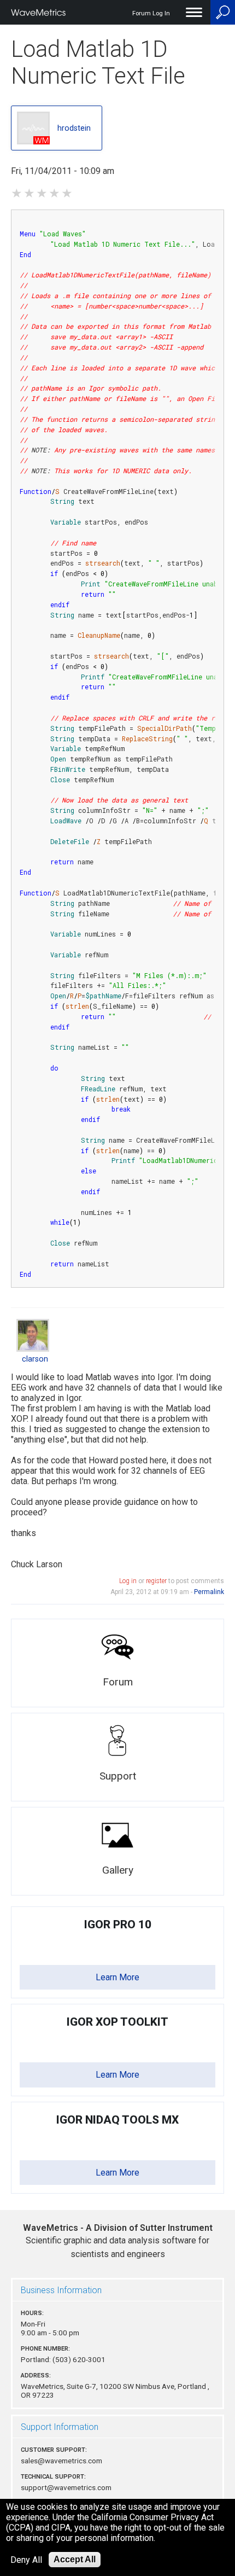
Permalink (209, 1592)
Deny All (26, 2560)
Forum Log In (151, 13)
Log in (128, 1581)
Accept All (75, 2559)
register (156, 1581)
